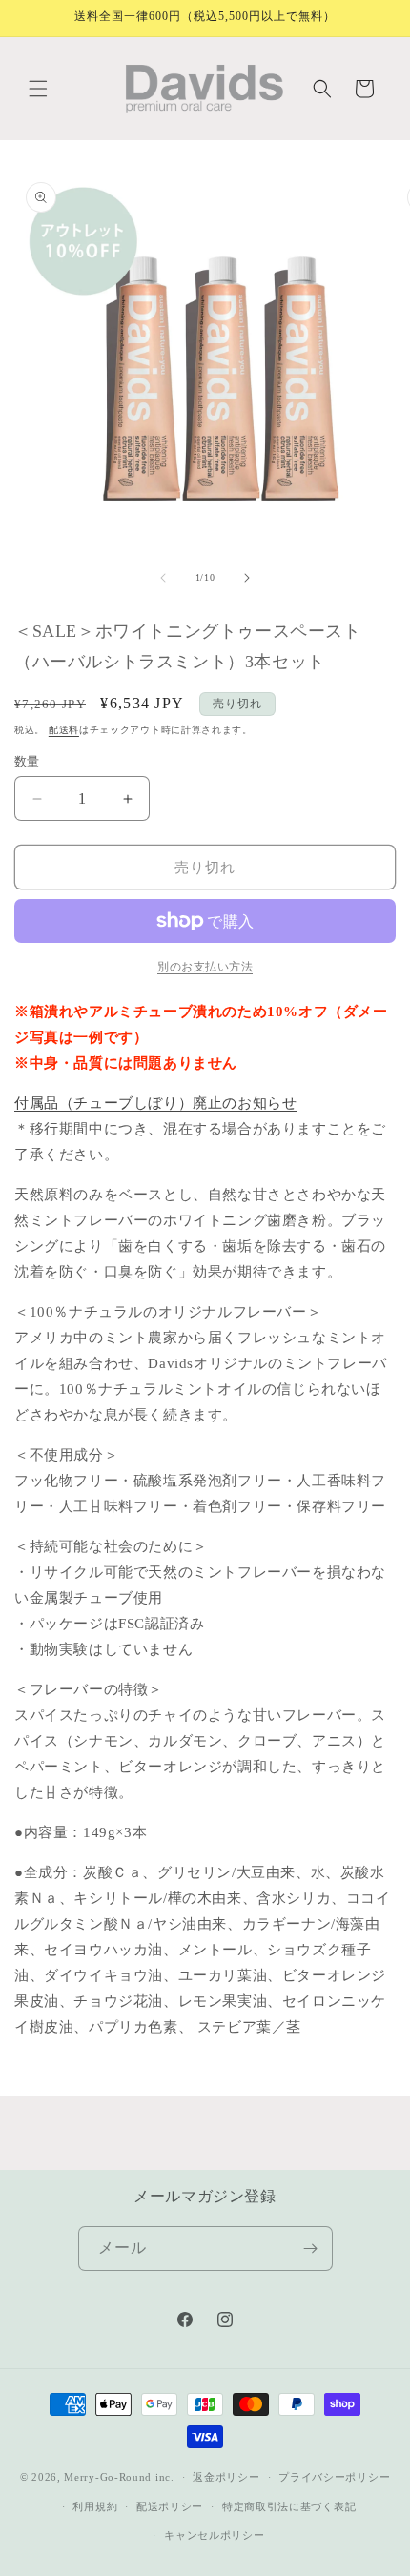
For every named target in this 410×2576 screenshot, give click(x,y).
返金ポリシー (226, 2477)
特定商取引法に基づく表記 (289, 2506)
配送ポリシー (170, 2506)
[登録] (311, 2249)
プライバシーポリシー (334, 2477)
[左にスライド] (163, 578)
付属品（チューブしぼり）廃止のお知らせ (155, 1103)
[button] (38, 89)
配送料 (64, 730)
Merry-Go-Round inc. (119, 2477)
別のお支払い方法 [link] (205, 967)
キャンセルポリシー (214, 2535)
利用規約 (95, 2506)
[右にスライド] (247, 578)
